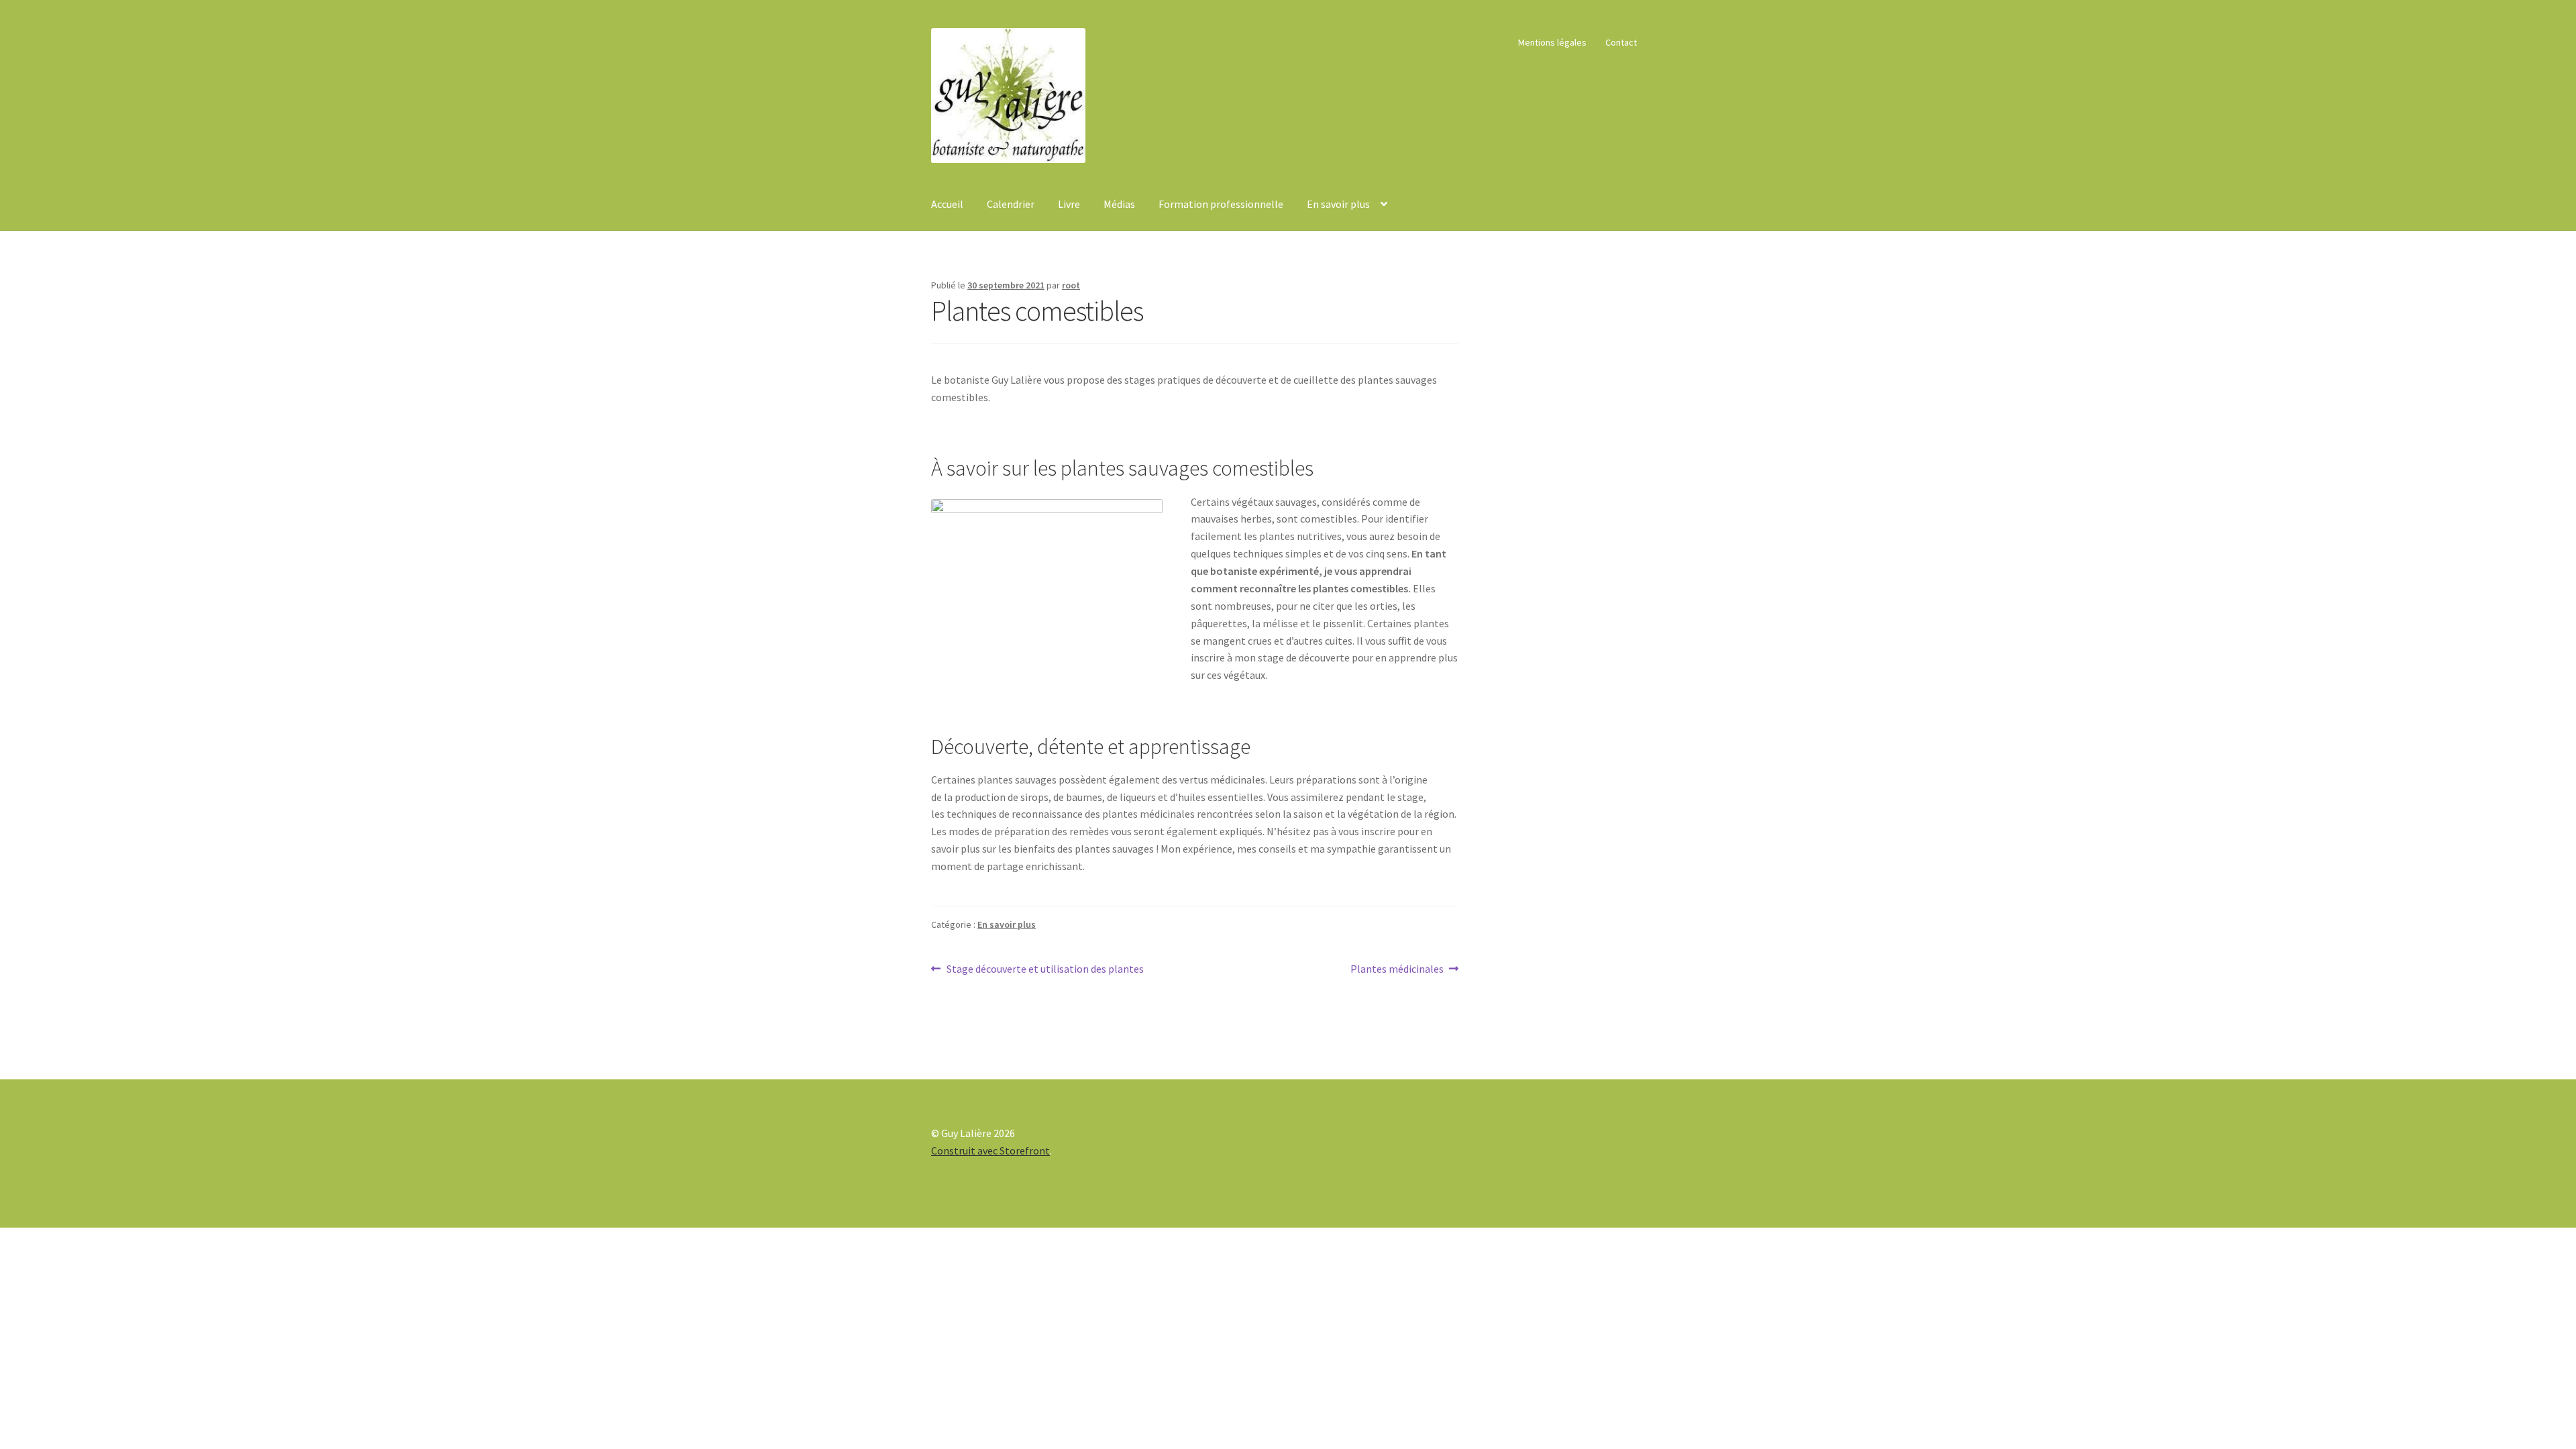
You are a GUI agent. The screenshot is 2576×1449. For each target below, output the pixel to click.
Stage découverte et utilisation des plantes (1045, 970)
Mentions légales (1552, 42)
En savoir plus (1338, 204)
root (1071, 285)
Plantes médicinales (1397, 970)
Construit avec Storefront (990, 1150)
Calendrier (1011, 204)
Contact (1621, 42)
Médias (1119, 204)
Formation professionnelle (1221, 204)
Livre (1069, 204)
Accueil (947, 204)
